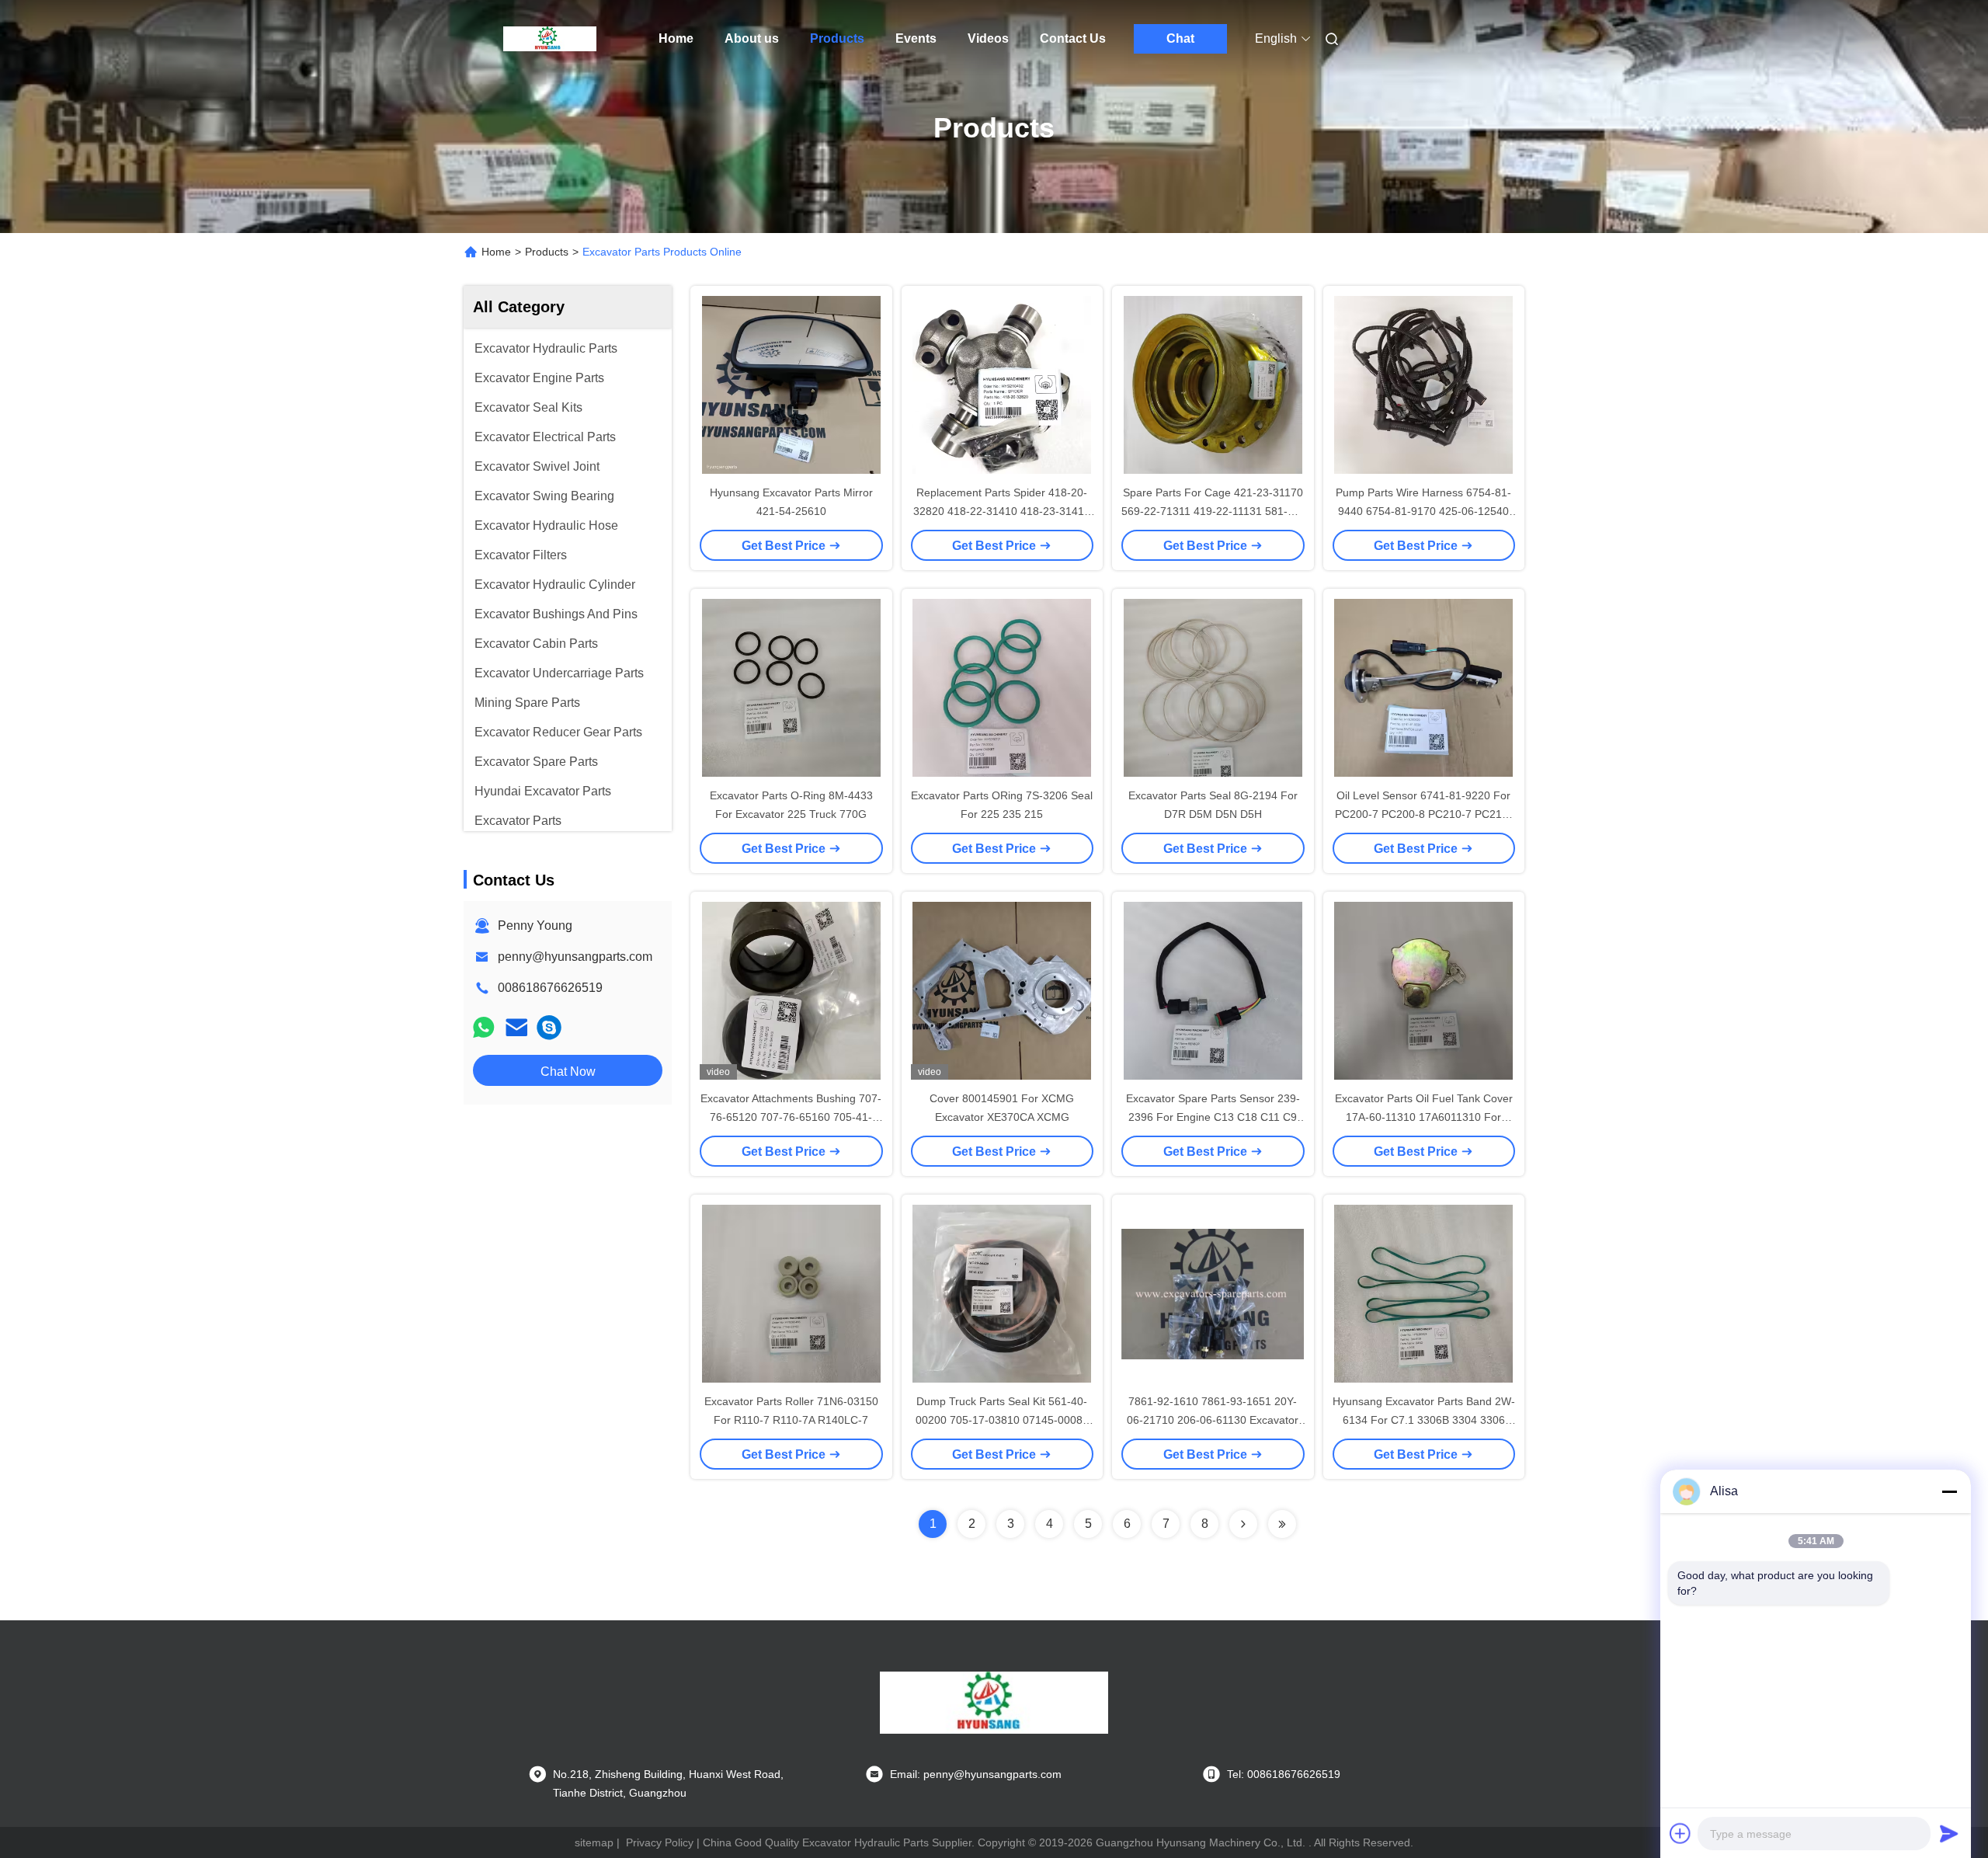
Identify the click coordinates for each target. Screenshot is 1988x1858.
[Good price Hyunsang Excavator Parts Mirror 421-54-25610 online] (791, 384)
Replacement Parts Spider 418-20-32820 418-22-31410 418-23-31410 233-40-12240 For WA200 (1002, 511)
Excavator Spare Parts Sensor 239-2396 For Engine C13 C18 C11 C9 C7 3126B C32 (1213, 1117)
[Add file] (1680, 1833)
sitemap (594, 1842)
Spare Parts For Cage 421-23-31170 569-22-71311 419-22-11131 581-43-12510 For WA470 (1213, 511)
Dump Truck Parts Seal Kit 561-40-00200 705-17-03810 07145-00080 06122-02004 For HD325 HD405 (1002, 1420)
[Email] (516, 1027)
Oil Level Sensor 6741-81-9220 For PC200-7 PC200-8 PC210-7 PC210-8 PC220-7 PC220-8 (1423, 814)
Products (837, 38)
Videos (988, 38)
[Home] (550, 39)
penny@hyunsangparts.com (575, 957)
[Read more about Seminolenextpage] (1243, 1524)
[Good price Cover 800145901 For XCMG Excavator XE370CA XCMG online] (1003, 990)
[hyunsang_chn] (549, 1027)
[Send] (1949, 1833)
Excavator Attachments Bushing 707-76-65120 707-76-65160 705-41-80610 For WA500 (791, 1117)
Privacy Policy (660, 1842)
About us (752, 38)
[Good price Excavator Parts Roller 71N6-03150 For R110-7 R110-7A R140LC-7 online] (791, 1293)
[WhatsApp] (484, 1027)
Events (916, 38)
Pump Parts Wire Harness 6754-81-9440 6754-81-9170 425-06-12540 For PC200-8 (1423, 511)
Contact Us (1073, 38)
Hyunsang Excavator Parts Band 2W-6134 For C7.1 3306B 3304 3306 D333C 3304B (1424, 1420)
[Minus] (1949, 1491)
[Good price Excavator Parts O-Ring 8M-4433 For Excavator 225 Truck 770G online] (791, 687)
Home (676, 38)
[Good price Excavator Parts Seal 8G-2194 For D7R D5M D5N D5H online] (1213, 687)
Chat (1180, 38)
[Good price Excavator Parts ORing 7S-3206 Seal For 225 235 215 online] (1003, 687)
